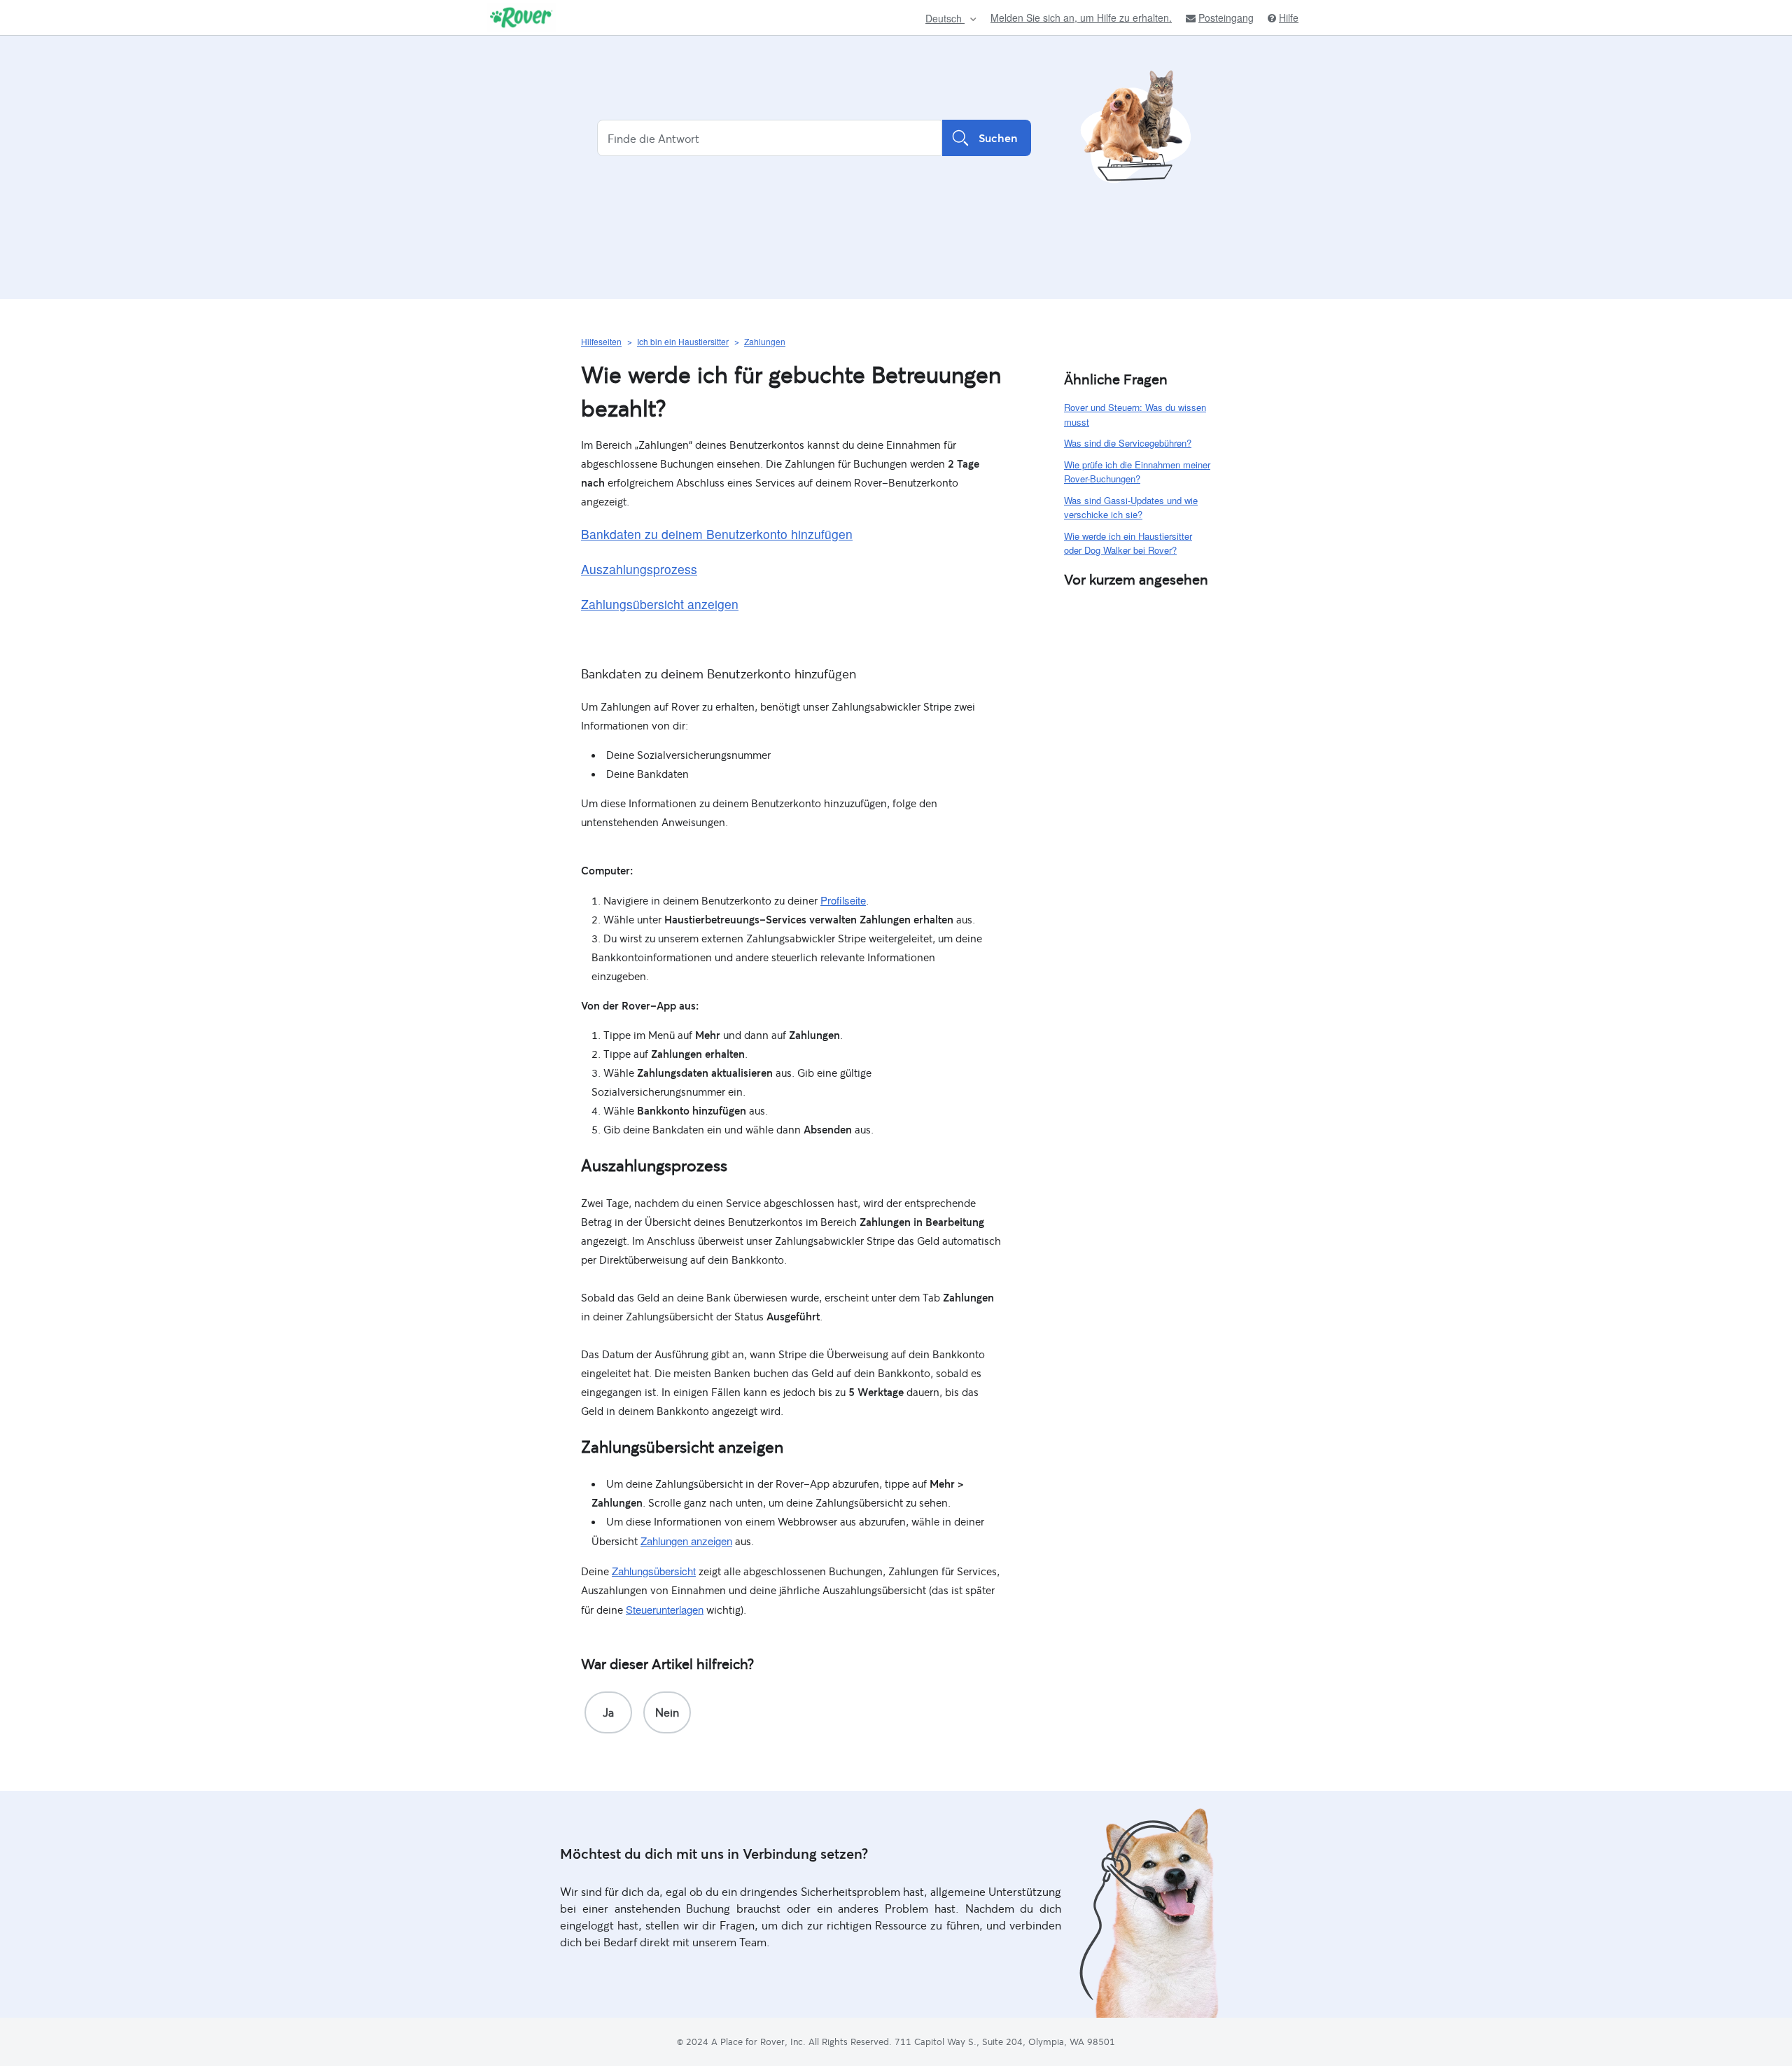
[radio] (608, 1712)
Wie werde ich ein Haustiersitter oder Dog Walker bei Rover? (1128, 543)
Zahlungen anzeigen (686, 1541)
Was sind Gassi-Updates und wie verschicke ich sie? (1131, 508)
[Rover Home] (521, 18)
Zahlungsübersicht (654, 1571)
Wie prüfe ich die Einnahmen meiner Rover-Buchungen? (1137, 472)
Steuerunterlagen (665, 1609)
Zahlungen (765, 341)
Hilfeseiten (601, 341)
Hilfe (1289, 18)
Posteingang (1226, 18)
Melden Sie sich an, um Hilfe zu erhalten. (1081, 18)
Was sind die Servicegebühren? (1128, 443)
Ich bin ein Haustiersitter (683, 341)
